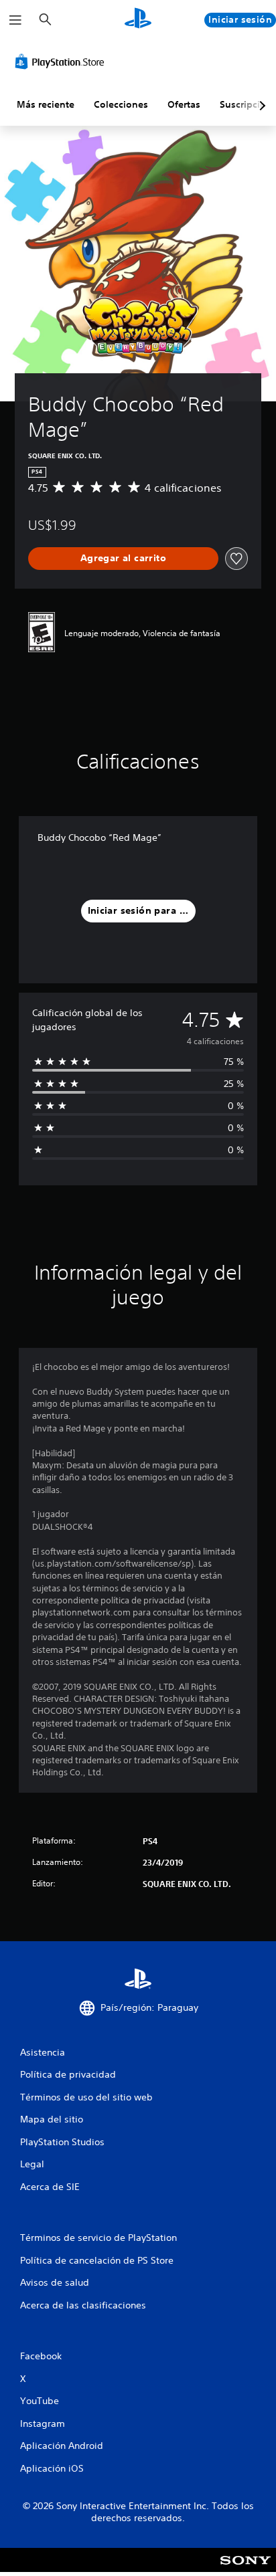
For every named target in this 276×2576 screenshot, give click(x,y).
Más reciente (46, 104)
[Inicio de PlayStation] (138, 20)
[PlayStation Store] (62, 62)
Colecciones (121, 104)
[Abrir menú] (15, 20)
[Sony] (246, 2569)
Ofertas (184, 104)
